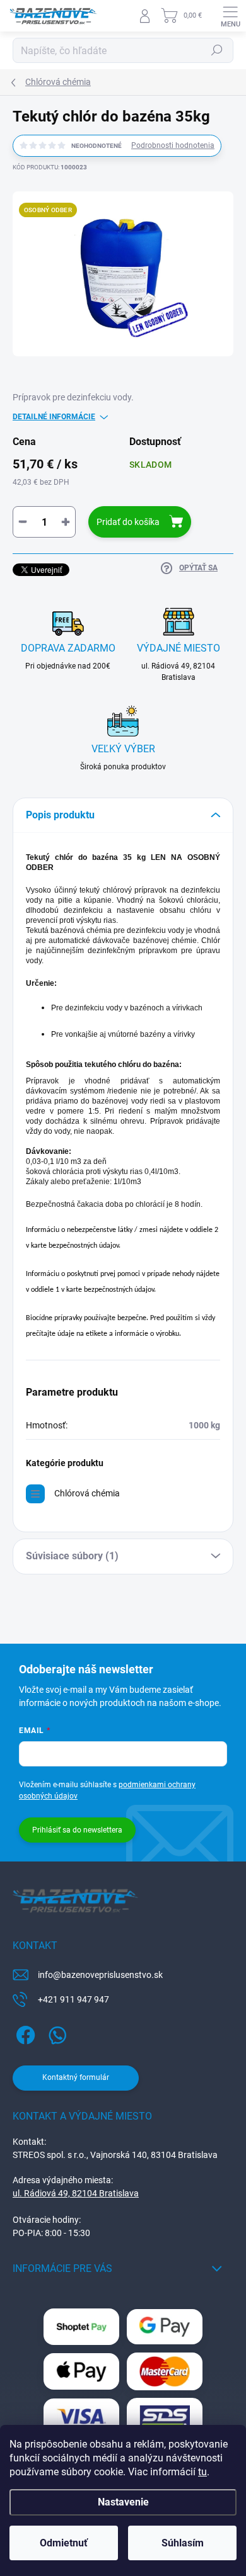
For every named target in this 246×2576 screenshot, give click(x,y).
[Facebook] (24, 2033)
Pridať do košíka (128, 522)
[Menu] (230, 16)
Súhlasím (183, 2543)
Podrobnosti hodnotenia (173, 145)
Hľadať (217, 50)
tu (202, 2472)
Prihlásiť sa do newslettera (77, 1830)
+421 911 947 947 (73, 1999)
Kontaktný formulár (76, 2077)
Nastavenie (123, 2502)
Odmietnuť (64, 2543)
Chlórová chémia (87, 1493)
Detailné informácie (54, 417)
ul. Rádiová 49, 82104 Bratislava (76, 2193)
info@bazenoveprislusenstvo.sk (100, 1975)
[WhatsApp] (55, 2033)
